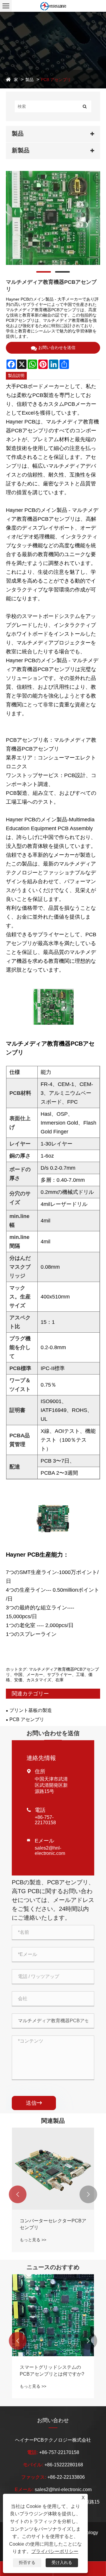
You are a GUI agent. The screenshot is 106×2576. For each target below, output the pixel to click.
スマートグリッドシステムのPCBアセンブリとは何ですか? (52, 2370)
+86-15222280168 (64, 2465)
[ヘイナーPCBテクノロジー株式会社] (53, 6)
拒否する (27, 2562)
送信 (34, 2103)
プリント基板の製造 (31, 1710)
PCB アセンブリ (56, 80)
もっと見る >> (33, 2240)
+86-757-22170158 (45, 1820)
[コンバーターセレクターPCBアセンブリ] (53, 2169)
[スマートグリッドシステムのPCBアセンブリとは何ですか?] (53, 2315)
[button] (18, 2194)
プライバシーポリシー (55, 2551)
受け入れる (62, 2562)
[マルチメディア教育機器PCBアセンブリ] (53, 218)
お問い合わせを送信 (57, 347)
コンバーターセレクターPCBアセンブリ (53, 2224)
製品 (29, 80)
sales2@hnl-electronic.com (50, 1851)
